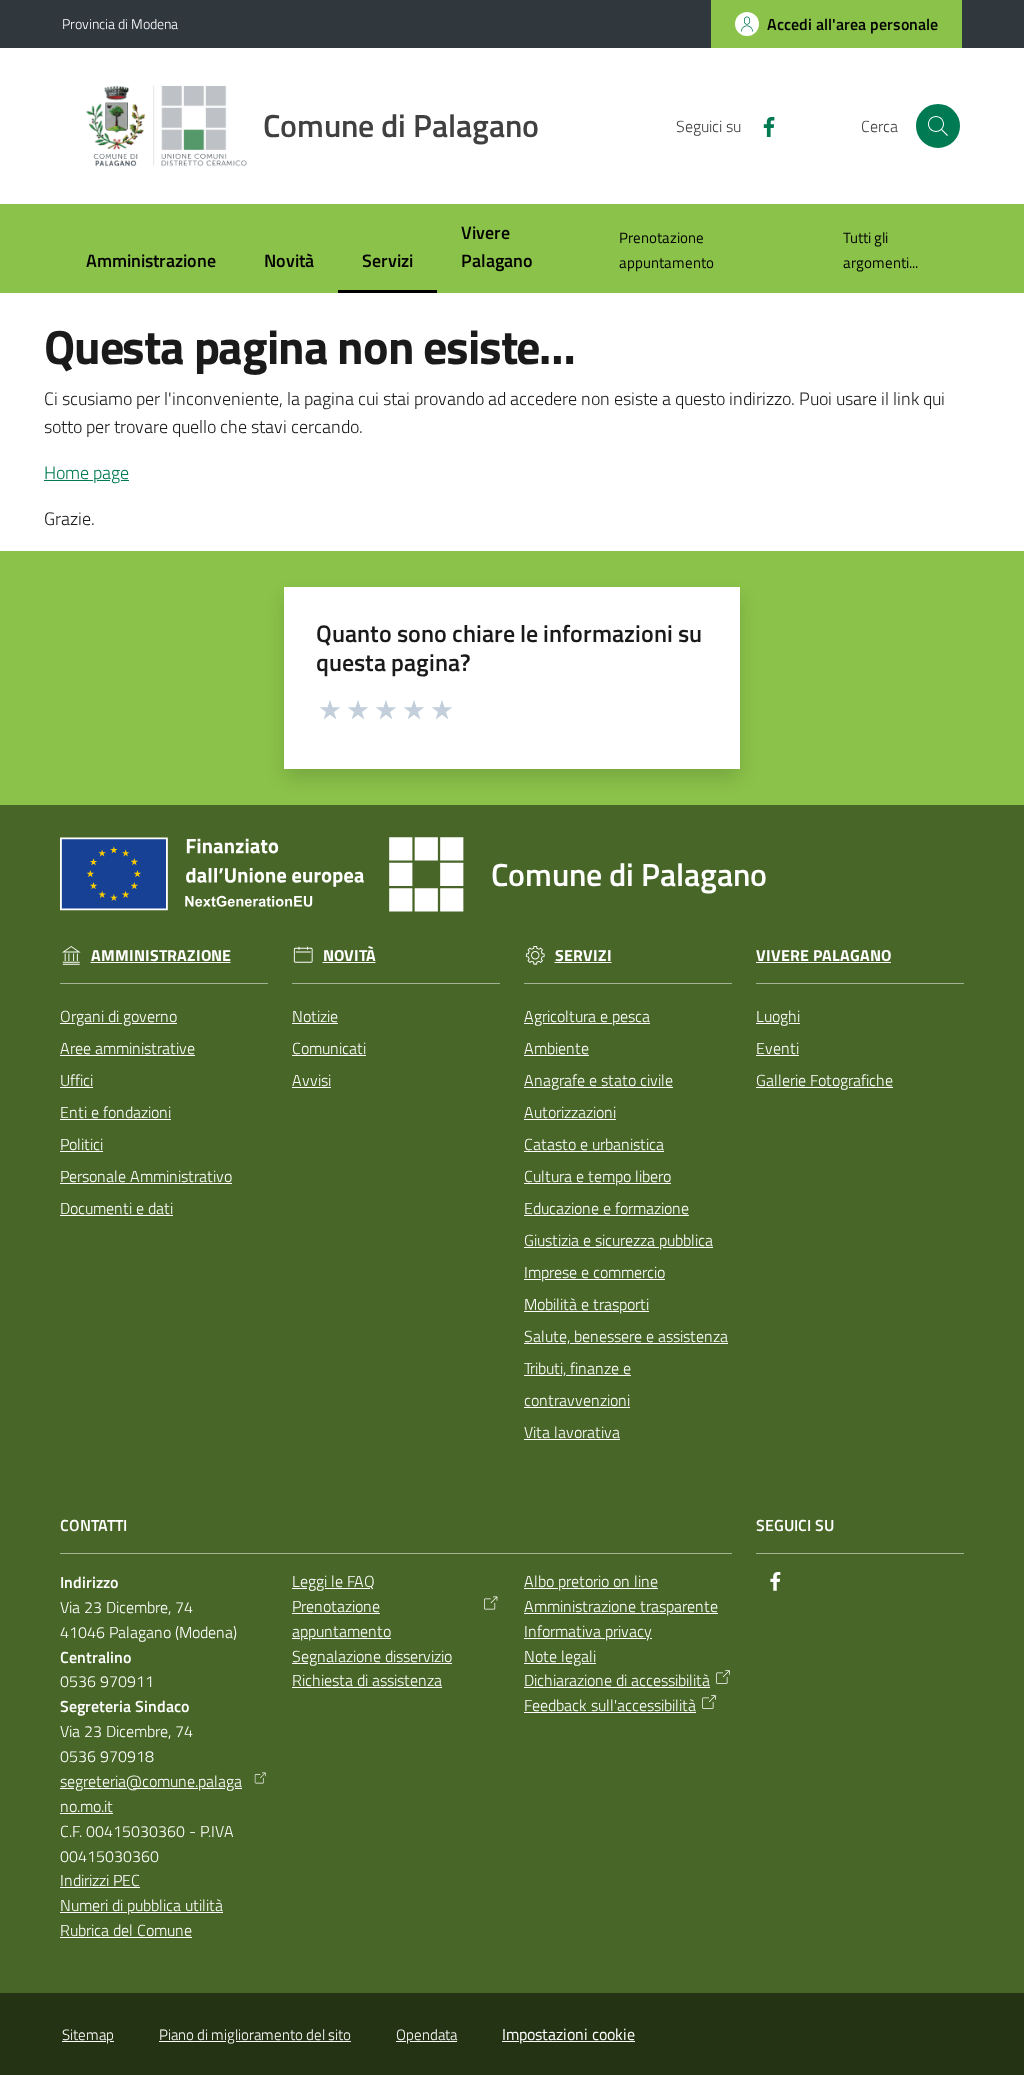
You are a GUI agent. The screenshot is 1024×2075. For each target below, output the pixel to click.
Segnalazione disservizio (372, 1656)
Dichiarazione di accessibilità (617, 1680)
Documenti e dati (116, 1208)
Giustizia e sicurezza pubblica (618, 1240)
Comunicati (329, 1048)
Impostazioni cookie (568, 2034)
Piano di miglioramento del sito (255, 2034)
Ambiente (556, 1048)
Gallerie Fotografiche (824, 1080)
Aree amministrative (127, 1048)
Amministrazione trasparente (621, 1606)
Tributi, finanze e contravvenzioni (577, 1384)
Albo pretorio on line (591, 1581)
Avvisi (311, 1080)
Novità (349, 955)
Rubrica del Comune (126, 1930)
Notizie (315, 1016)
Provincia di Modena (120, 23)
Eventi (777, 1048)
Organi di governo (118, 1016)
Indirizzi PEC (100, 1880)
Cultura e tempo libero (597, 1176)
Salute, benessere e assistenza (626, 1336)
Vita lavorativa (572, 1432)
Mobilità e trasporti (586, 1304)
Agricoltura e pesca (587, 1016)
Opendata (426, 2034)
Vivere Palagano (823, 955)
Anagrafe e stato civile (598, 1080)
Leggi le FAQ (333, 1581)
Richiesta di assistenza (367, 1680)
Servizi (583, 955)
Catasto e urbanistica (594, 1144)
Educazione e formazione (606, 1208)
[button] (938, 126)
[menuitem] (151, 262)
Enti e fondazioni (115, 1112)
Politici (81, 1144)
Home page (86, 472)
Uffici (76, 1080)
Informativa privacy (588, 1631)
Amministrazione (161, 955)
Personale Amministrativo (146, 1176)
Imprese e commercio (594, 1272)
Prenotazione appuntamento (341, 1618)
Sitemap (88, 2034)
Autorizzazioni (570, 1112)
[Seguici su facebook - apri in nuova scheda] (761, 125)
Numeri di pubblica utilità (141, 1905)
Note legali (560, 1656)
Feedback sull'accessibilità (610, 1705)
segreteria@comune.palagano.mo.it (151, 1793)
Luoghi (778, 1016)
